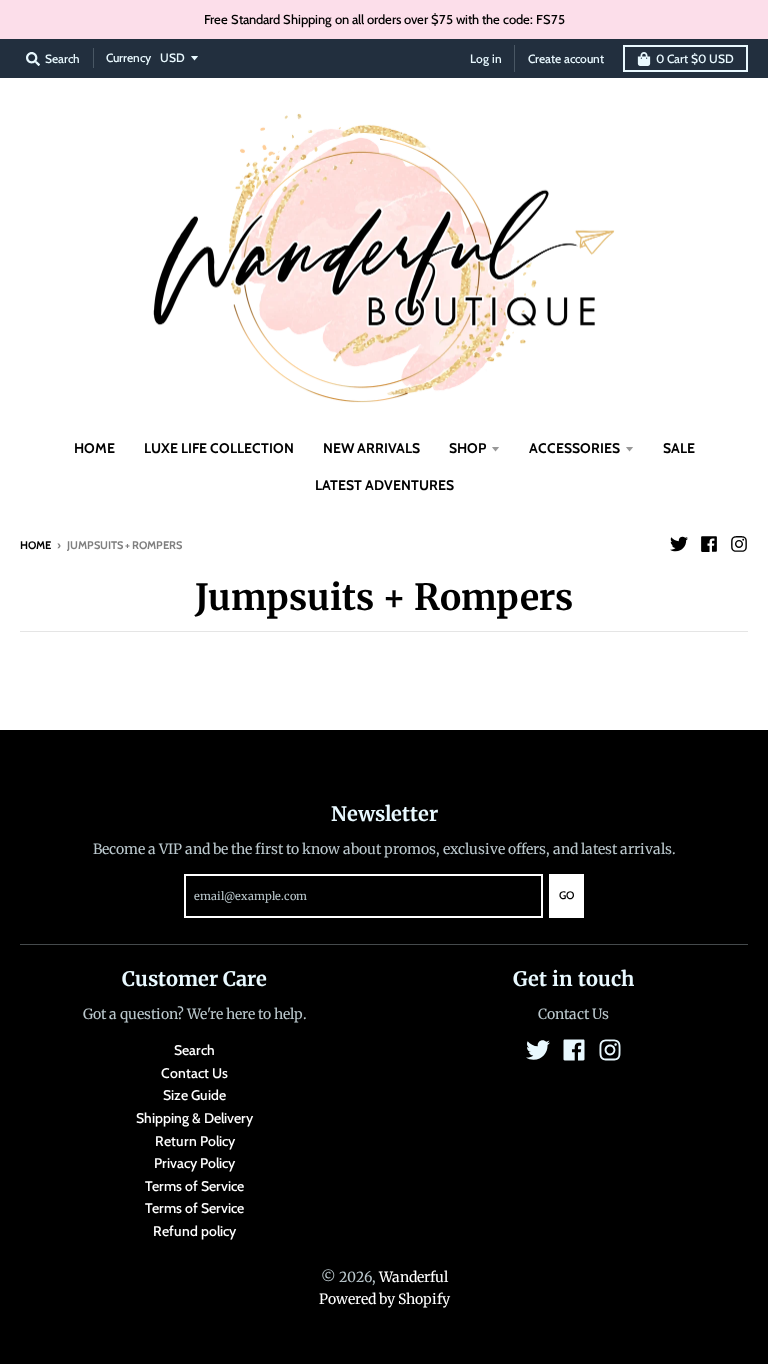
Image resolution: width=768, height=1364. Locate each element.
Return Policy (195, 1141)
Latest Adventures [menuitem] (384, 485)
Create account (566, 58)
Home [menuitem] (94, 448)
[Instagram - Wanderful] (739, 544)
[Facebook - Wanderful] (709, 544)
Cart (695, 58)
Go (566, 895)
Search (194, 1050)
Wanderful (413, 1277)
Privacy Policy (194, 1163)
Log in (486, 58)
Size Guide (194, 1095)
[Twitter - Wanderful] (679, 544)
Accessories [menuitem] (574, 448)
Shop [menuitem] (467, 448)
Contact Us (194, 1073)
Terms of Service (194, 1186)
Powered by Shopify (384, 1299)
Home (35, 545)
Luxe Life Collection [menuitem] (219, 448)
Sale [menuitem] (679, 448)
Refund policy (194, 1231)
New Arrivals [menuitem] (371, 448)
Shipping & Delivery (194, 1118)
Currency (128, 57)
